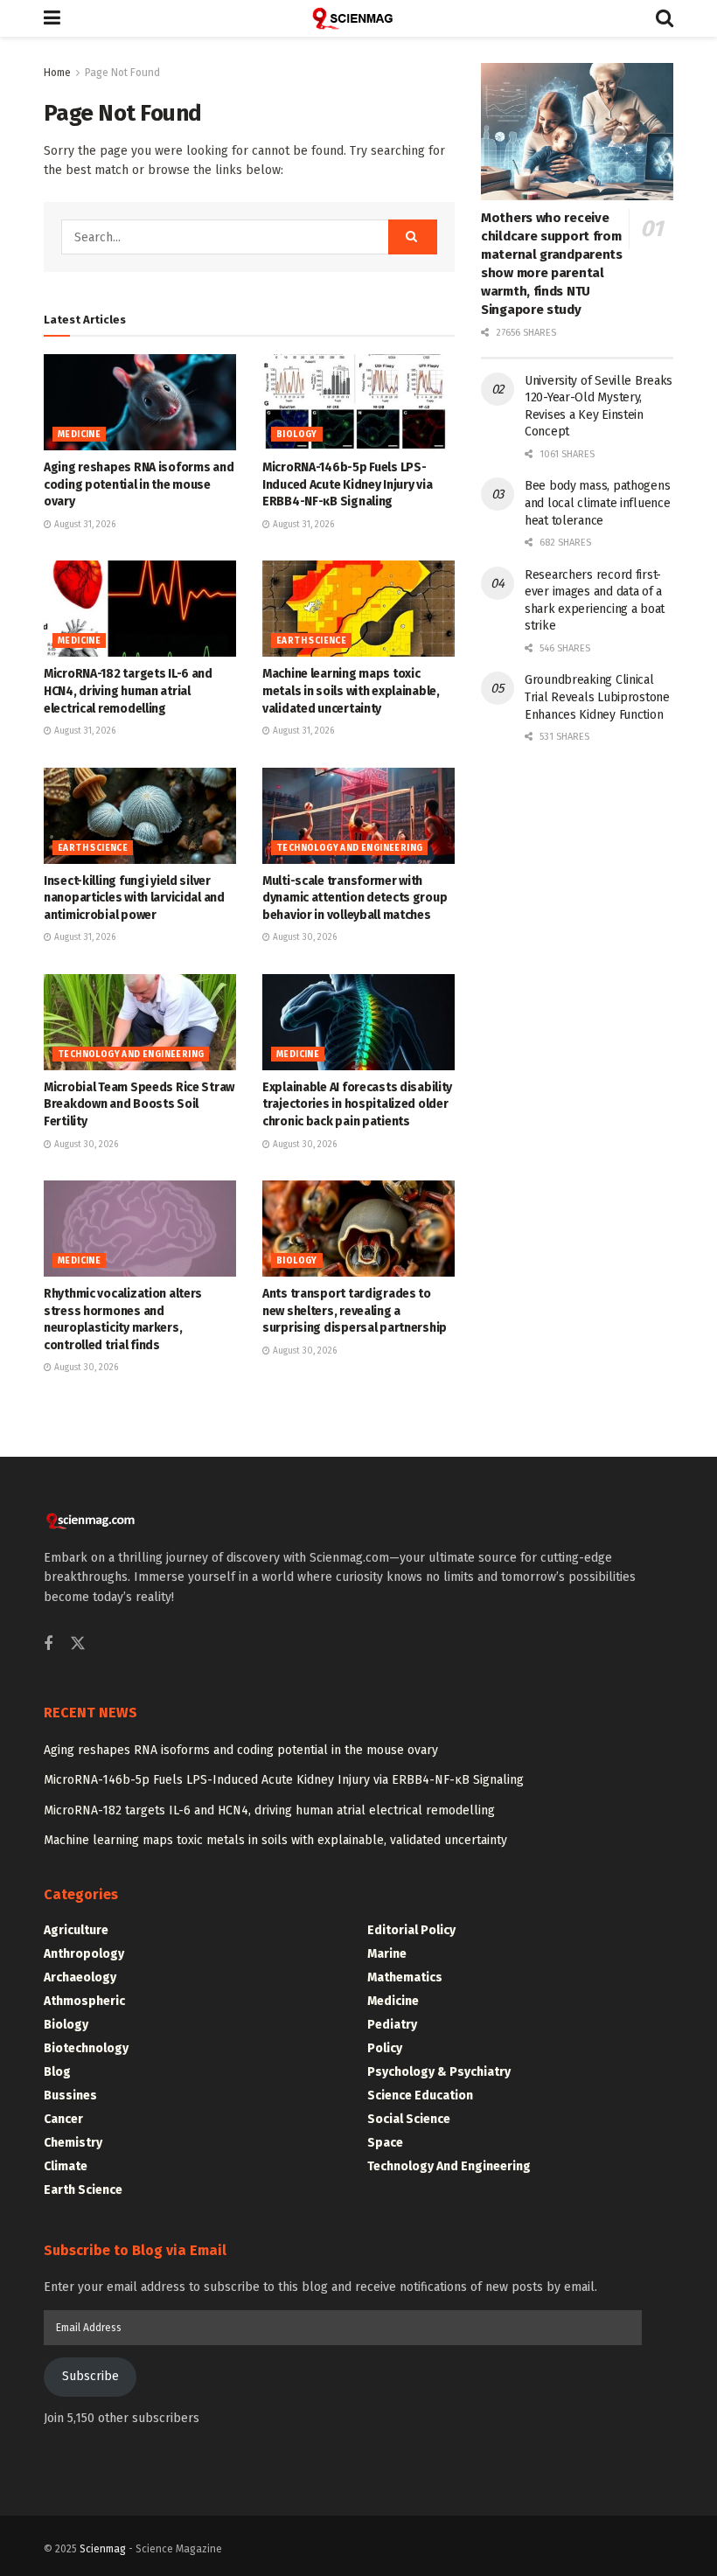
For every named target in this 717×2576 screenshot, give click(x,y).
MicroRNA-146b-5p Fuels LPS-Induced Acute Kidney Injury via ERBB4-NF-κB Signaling (347, 484)
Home (57, 73)
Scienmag (103, 2549)
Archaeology (80, 1977)
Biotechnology (86, 2048)
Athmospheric (84, 2001)
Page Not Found (122, 73)
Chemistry (73, 2143)
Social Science (409, 2119)
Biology (297, 435)
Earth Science (311, 641)
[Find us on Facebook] (48, 1645)
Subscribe (90, 2376)
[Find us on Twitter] (78, 1644)
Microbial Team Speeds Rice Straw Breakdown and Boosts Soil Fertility (139, 1104)
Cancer (63, 2119)
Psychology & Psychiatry (439, 2072)
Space (385, 2143)
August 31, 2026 (84, 525)
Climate (66, 2166)
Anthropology (84, 1954)
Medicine (79, 435)
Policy (385, 2048)
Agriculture (76, 1930)
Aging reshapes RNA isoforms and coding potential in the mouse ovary (139, 484)
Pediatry (392, 2025)
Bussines (70, 2096)
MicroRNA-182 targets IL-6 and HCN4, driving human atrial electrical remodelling (128, 691)
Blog (57, 2072)
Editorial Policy (411, 1930)
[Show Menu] (52, 18)
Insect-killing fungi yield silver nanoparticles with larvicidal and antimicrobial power (134, 898)
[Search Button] (665, 18)
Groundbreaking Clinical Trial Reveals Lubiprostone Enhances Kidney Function (597, 697)
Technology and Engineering (349, 848)
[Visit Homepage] (358, 18)
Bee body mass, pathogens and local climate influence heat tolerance (597, 503)
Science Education (420, 2096)
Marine (387, 1954)
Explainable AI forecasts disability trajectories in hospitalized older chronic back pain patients (357, 1104)
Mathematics (405, 1977)
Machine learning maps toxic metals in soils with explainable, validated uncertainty (351, 691)
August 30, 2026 (303, 937)
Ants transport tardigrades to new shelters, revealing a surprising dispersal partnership (355, 1311)
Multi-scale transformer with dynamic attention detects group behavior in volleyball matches (355, 898)
